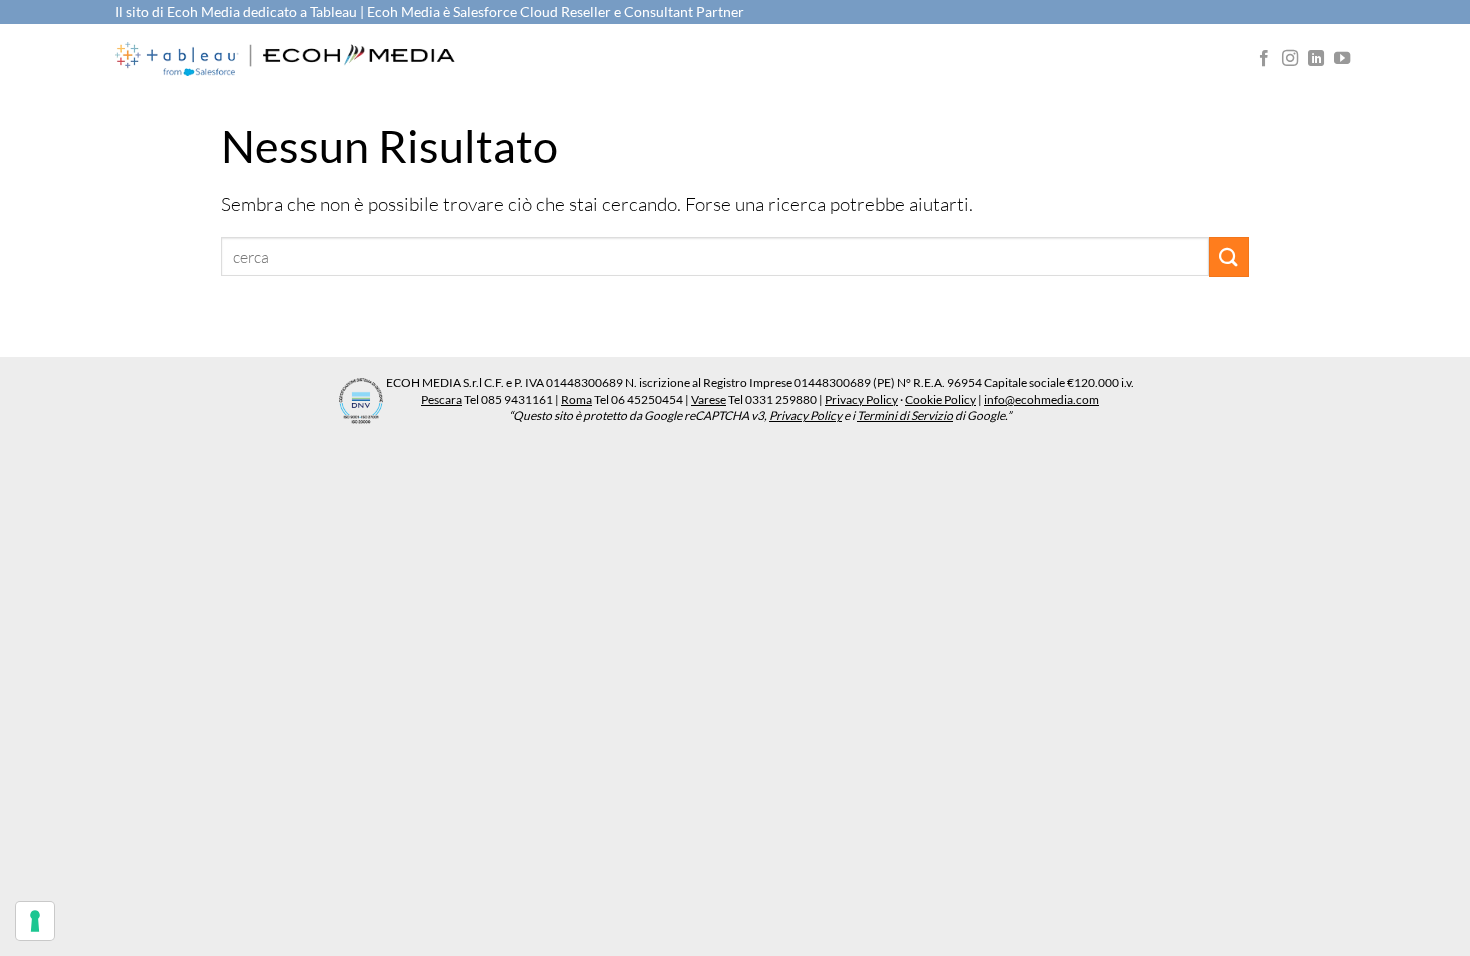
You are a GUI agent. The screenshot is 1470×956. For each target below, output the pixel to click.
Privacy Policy (861, 399)
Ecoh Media (205, 11)
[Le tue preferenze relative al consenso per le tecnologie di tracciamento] (35, 921)
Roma (576, 399)
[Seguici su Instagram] (1290, 59)
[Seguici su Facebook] (1264, 59)
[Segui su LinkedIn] (1316, 59)
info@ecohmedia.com (1041, 399)
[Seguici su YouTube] (1342, 59)
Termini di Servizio (905, 415)
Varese (708, 399)
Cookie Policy (940, 399)
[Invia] (1229, 256)
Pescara (441, 399)
